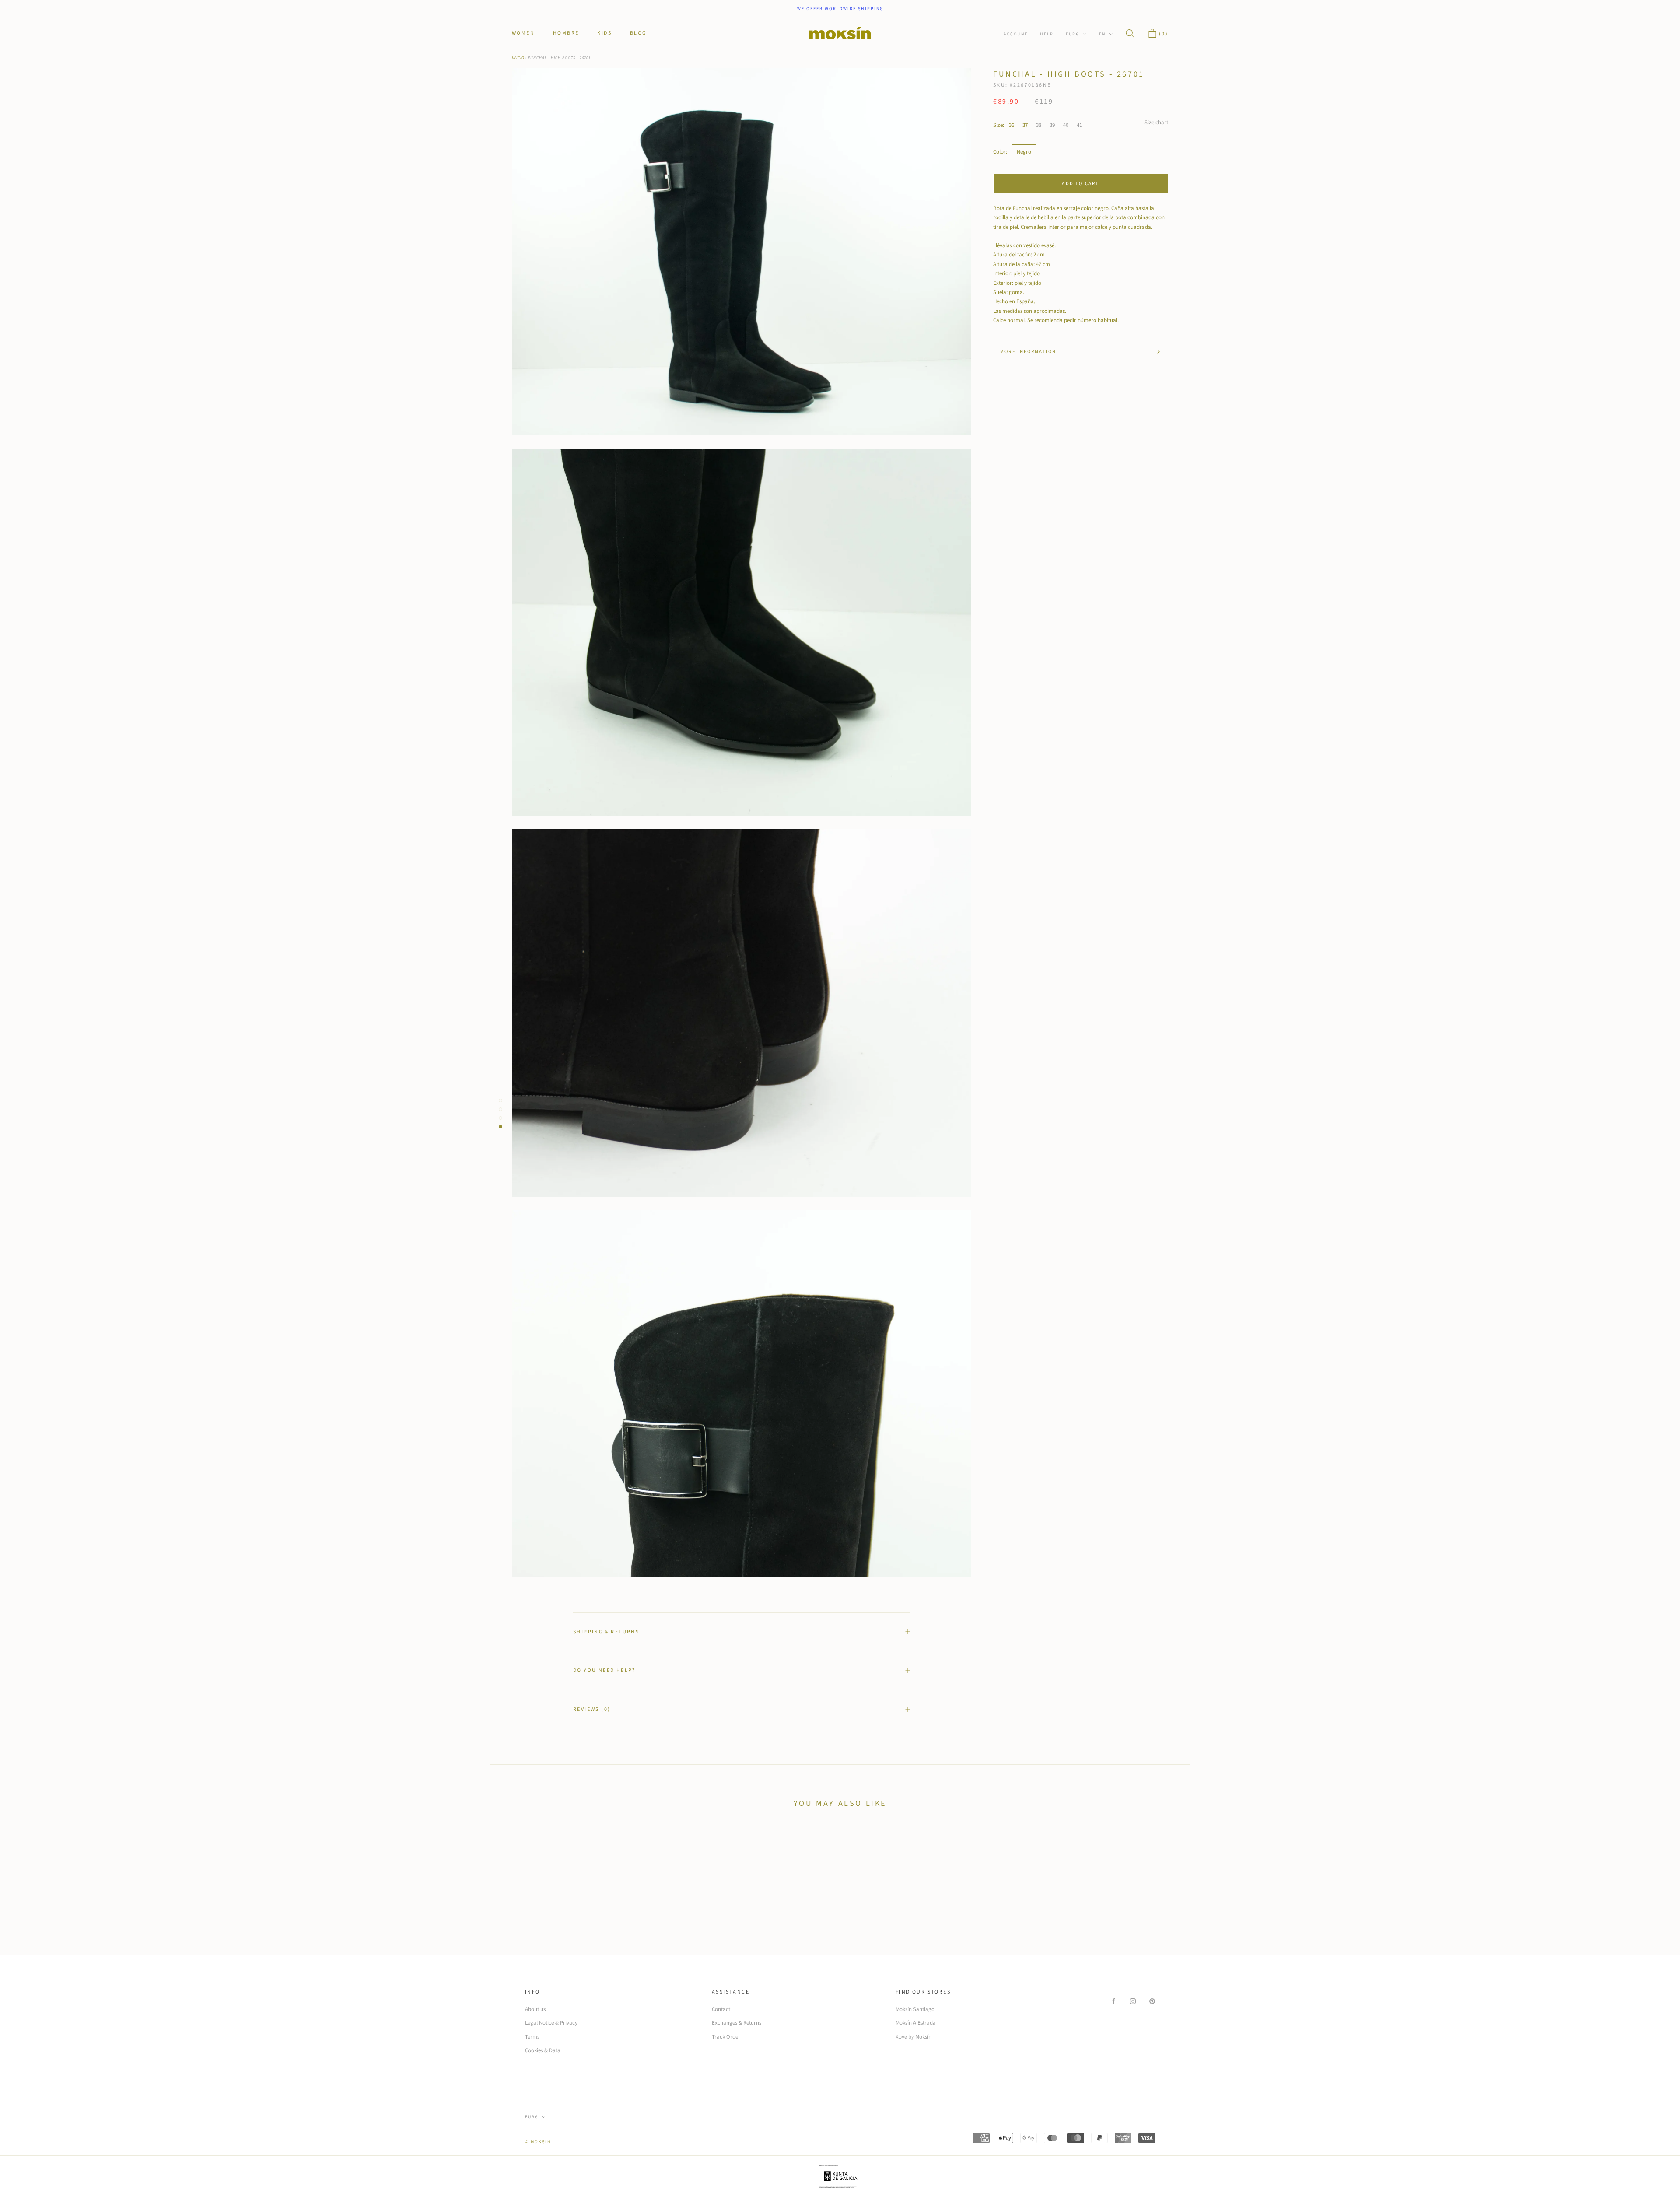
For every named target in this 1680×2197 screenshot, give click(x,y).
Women (523, 33)
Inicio (518, 58)
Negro (1024, 152)
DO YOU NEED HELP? (604, 1670)
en (1102, 34)
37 (1025, 125)
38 (1039, 125)
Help (1047, 34)
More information (1028, 352)
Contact (721, 2009)
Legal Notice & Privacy (551, 2023)
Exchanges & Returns (737, 2023)
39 (1052, 125)
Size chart (1156, 122)
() (1162, 34)
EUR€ (1072, 34)
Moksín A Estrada (916, 2023)
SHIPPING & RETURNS (606, 1632)
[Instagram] (1133, 2001)
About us (535, 2009)
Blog (638, 33)
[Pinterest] (1152, 2001)
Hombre (566, 33)
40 (1066, 125)
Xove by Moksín (913, 2037)
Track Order (726, 2037)
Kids (604, 33)
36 (1011, 125)
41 (1079, 125)
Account (1016, 34)
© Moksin (538, 2142)
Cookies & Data (543, 2050)
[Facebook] (1114, 2001)
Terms (532, 2037)
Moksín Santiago (915, 2009)
